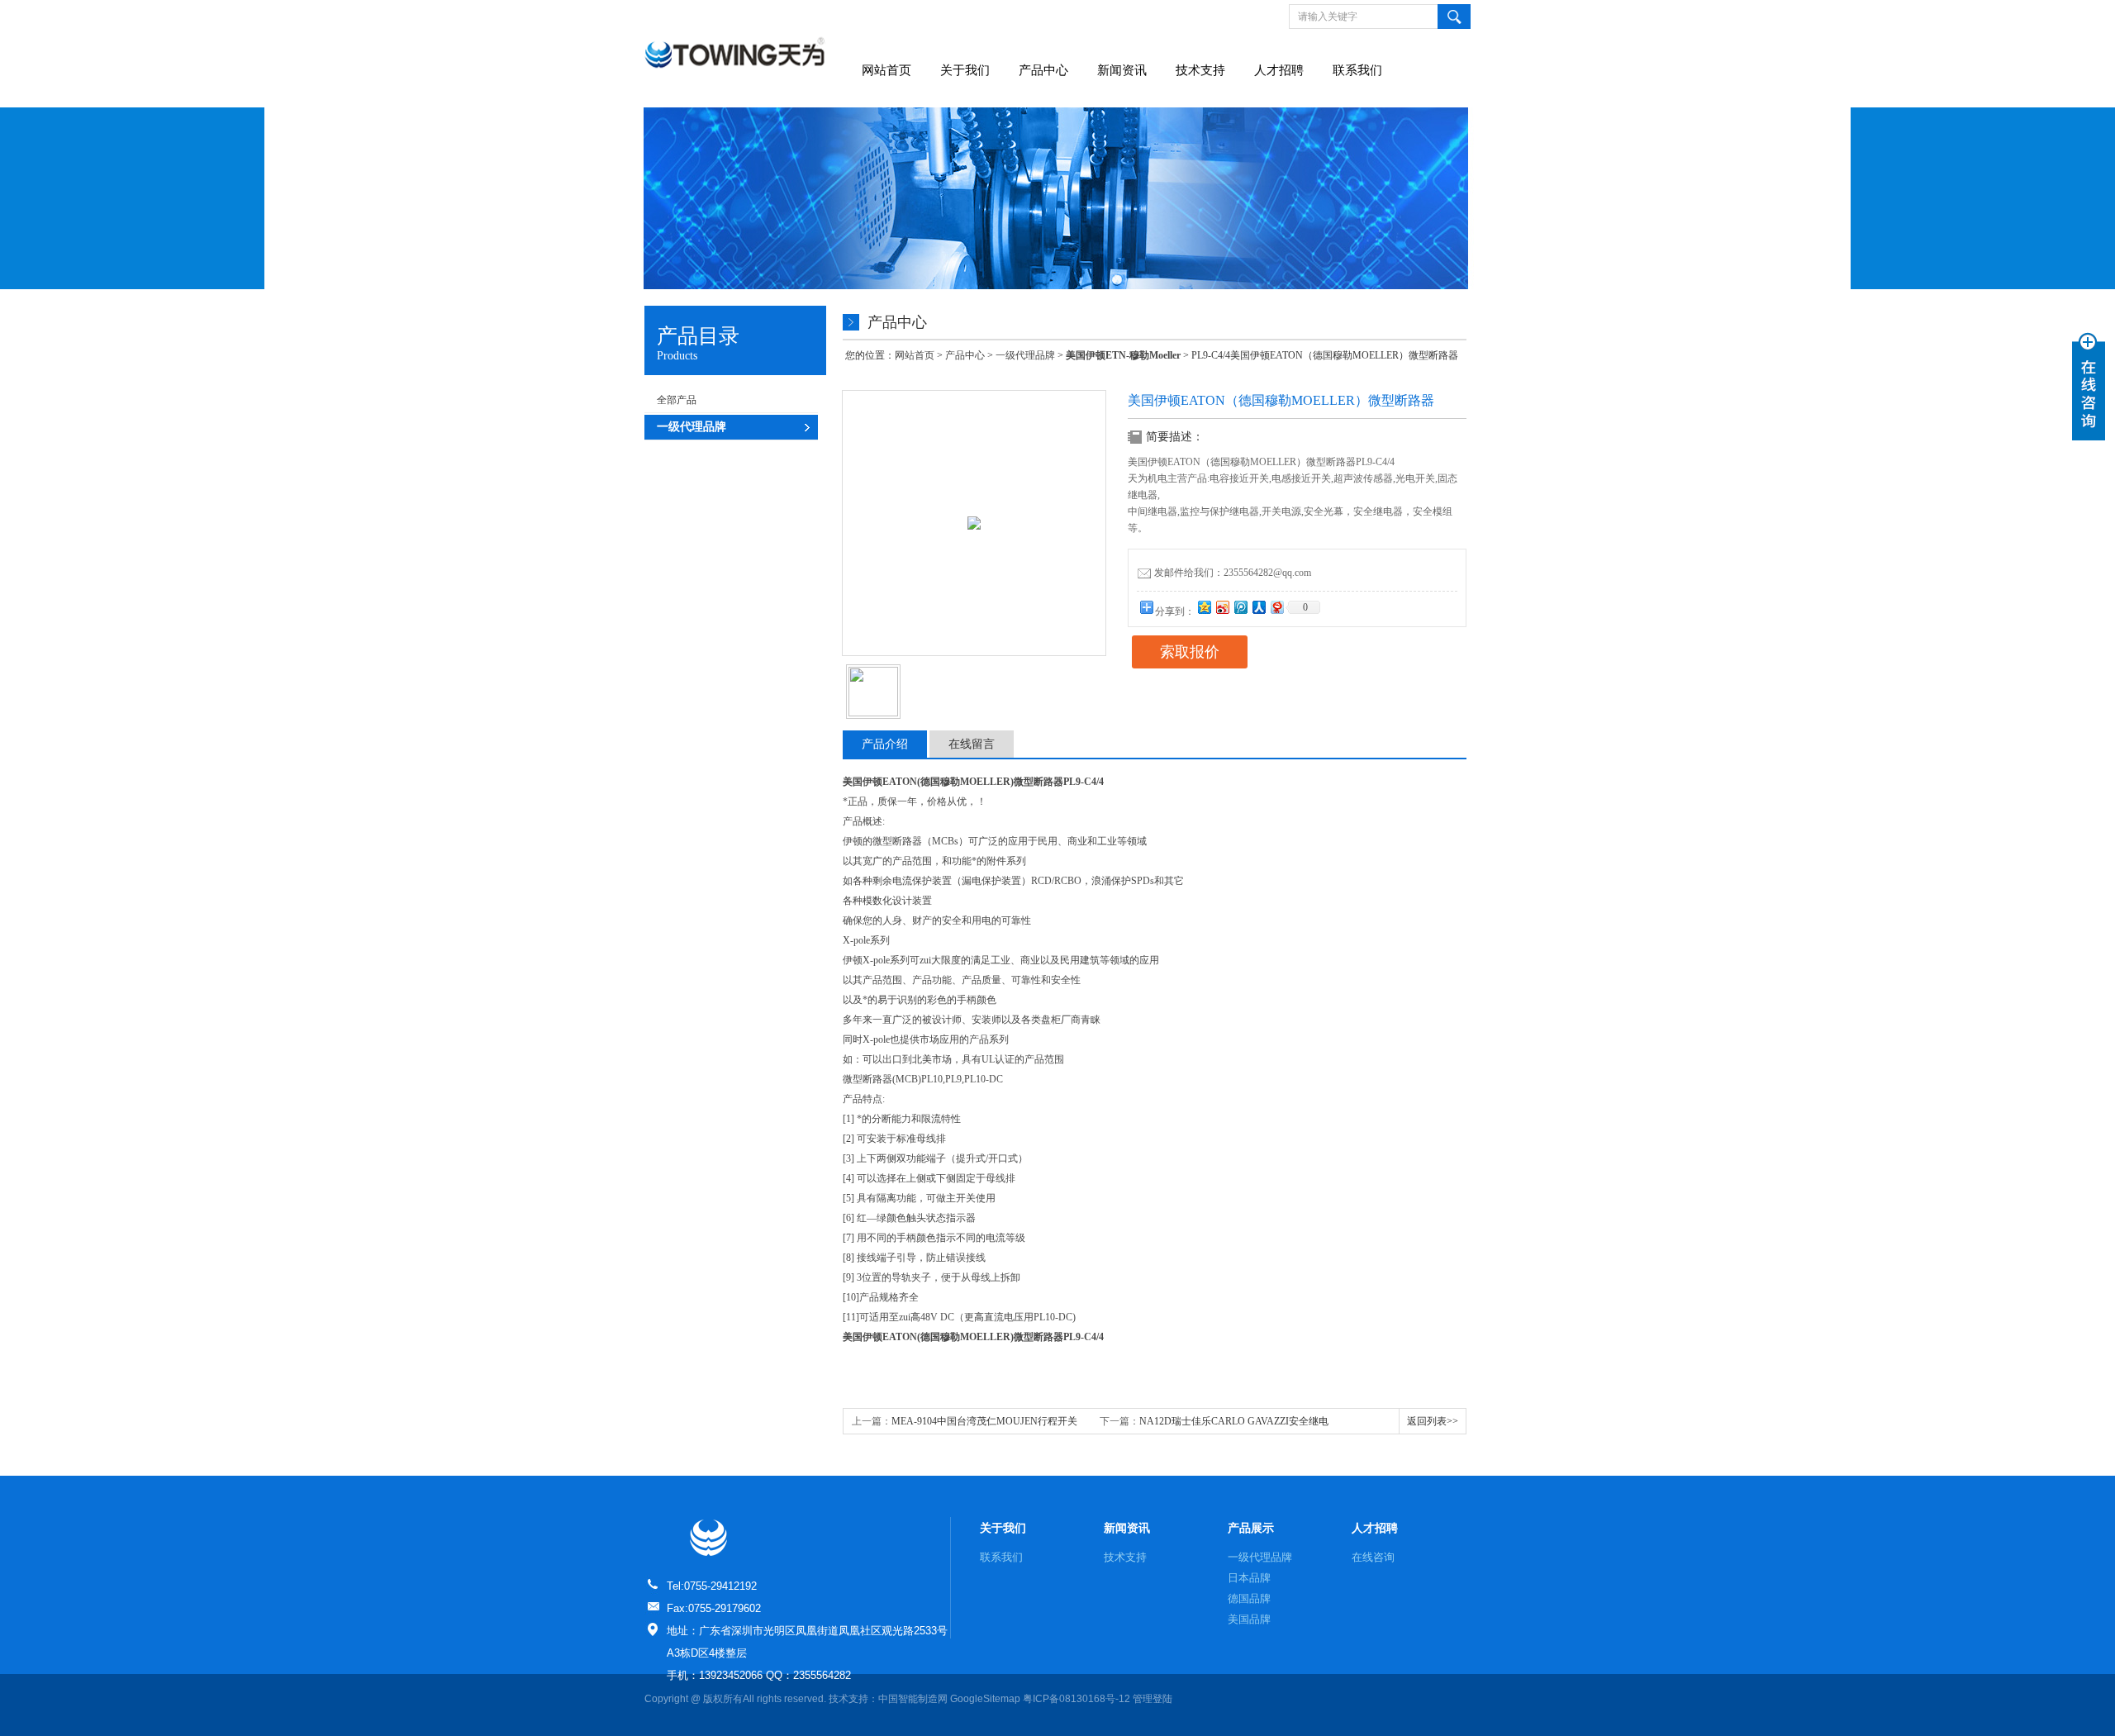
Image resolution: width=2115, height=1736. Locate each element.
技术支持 (1200, 70)
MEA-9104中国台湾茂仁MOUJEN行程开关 (984, 1421)
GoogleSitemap (985, 1699)
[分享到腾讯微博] (1240, 607)
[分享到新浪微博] (1222, 607)
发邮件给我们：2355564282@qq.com (1233, 573)
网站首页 (886, 70)
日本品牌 (1249, 1578)
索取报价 (1190, 652)
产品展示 (1251, 1528)
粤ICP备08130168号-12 (1077, 1699)
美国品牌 (1249, 1619)
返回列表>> (1433, 1421)
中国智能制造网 (913, 1699)
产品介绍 (885, 744)
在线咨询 (1373, 1557)
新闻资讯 (1122, 70)
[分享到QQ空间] (1204, 607)
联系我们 (1357, 70)
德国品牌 (1249, 1598)
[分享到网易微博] (1276, 607)
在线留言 (972, 744)
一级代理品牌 (1025, 355)
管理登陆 (1153, 1699)
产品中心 (1043, 70)
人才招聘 (1279, 70)
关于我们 (965, 70)
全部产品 (677, 400)
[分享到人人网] (1258, 607)
